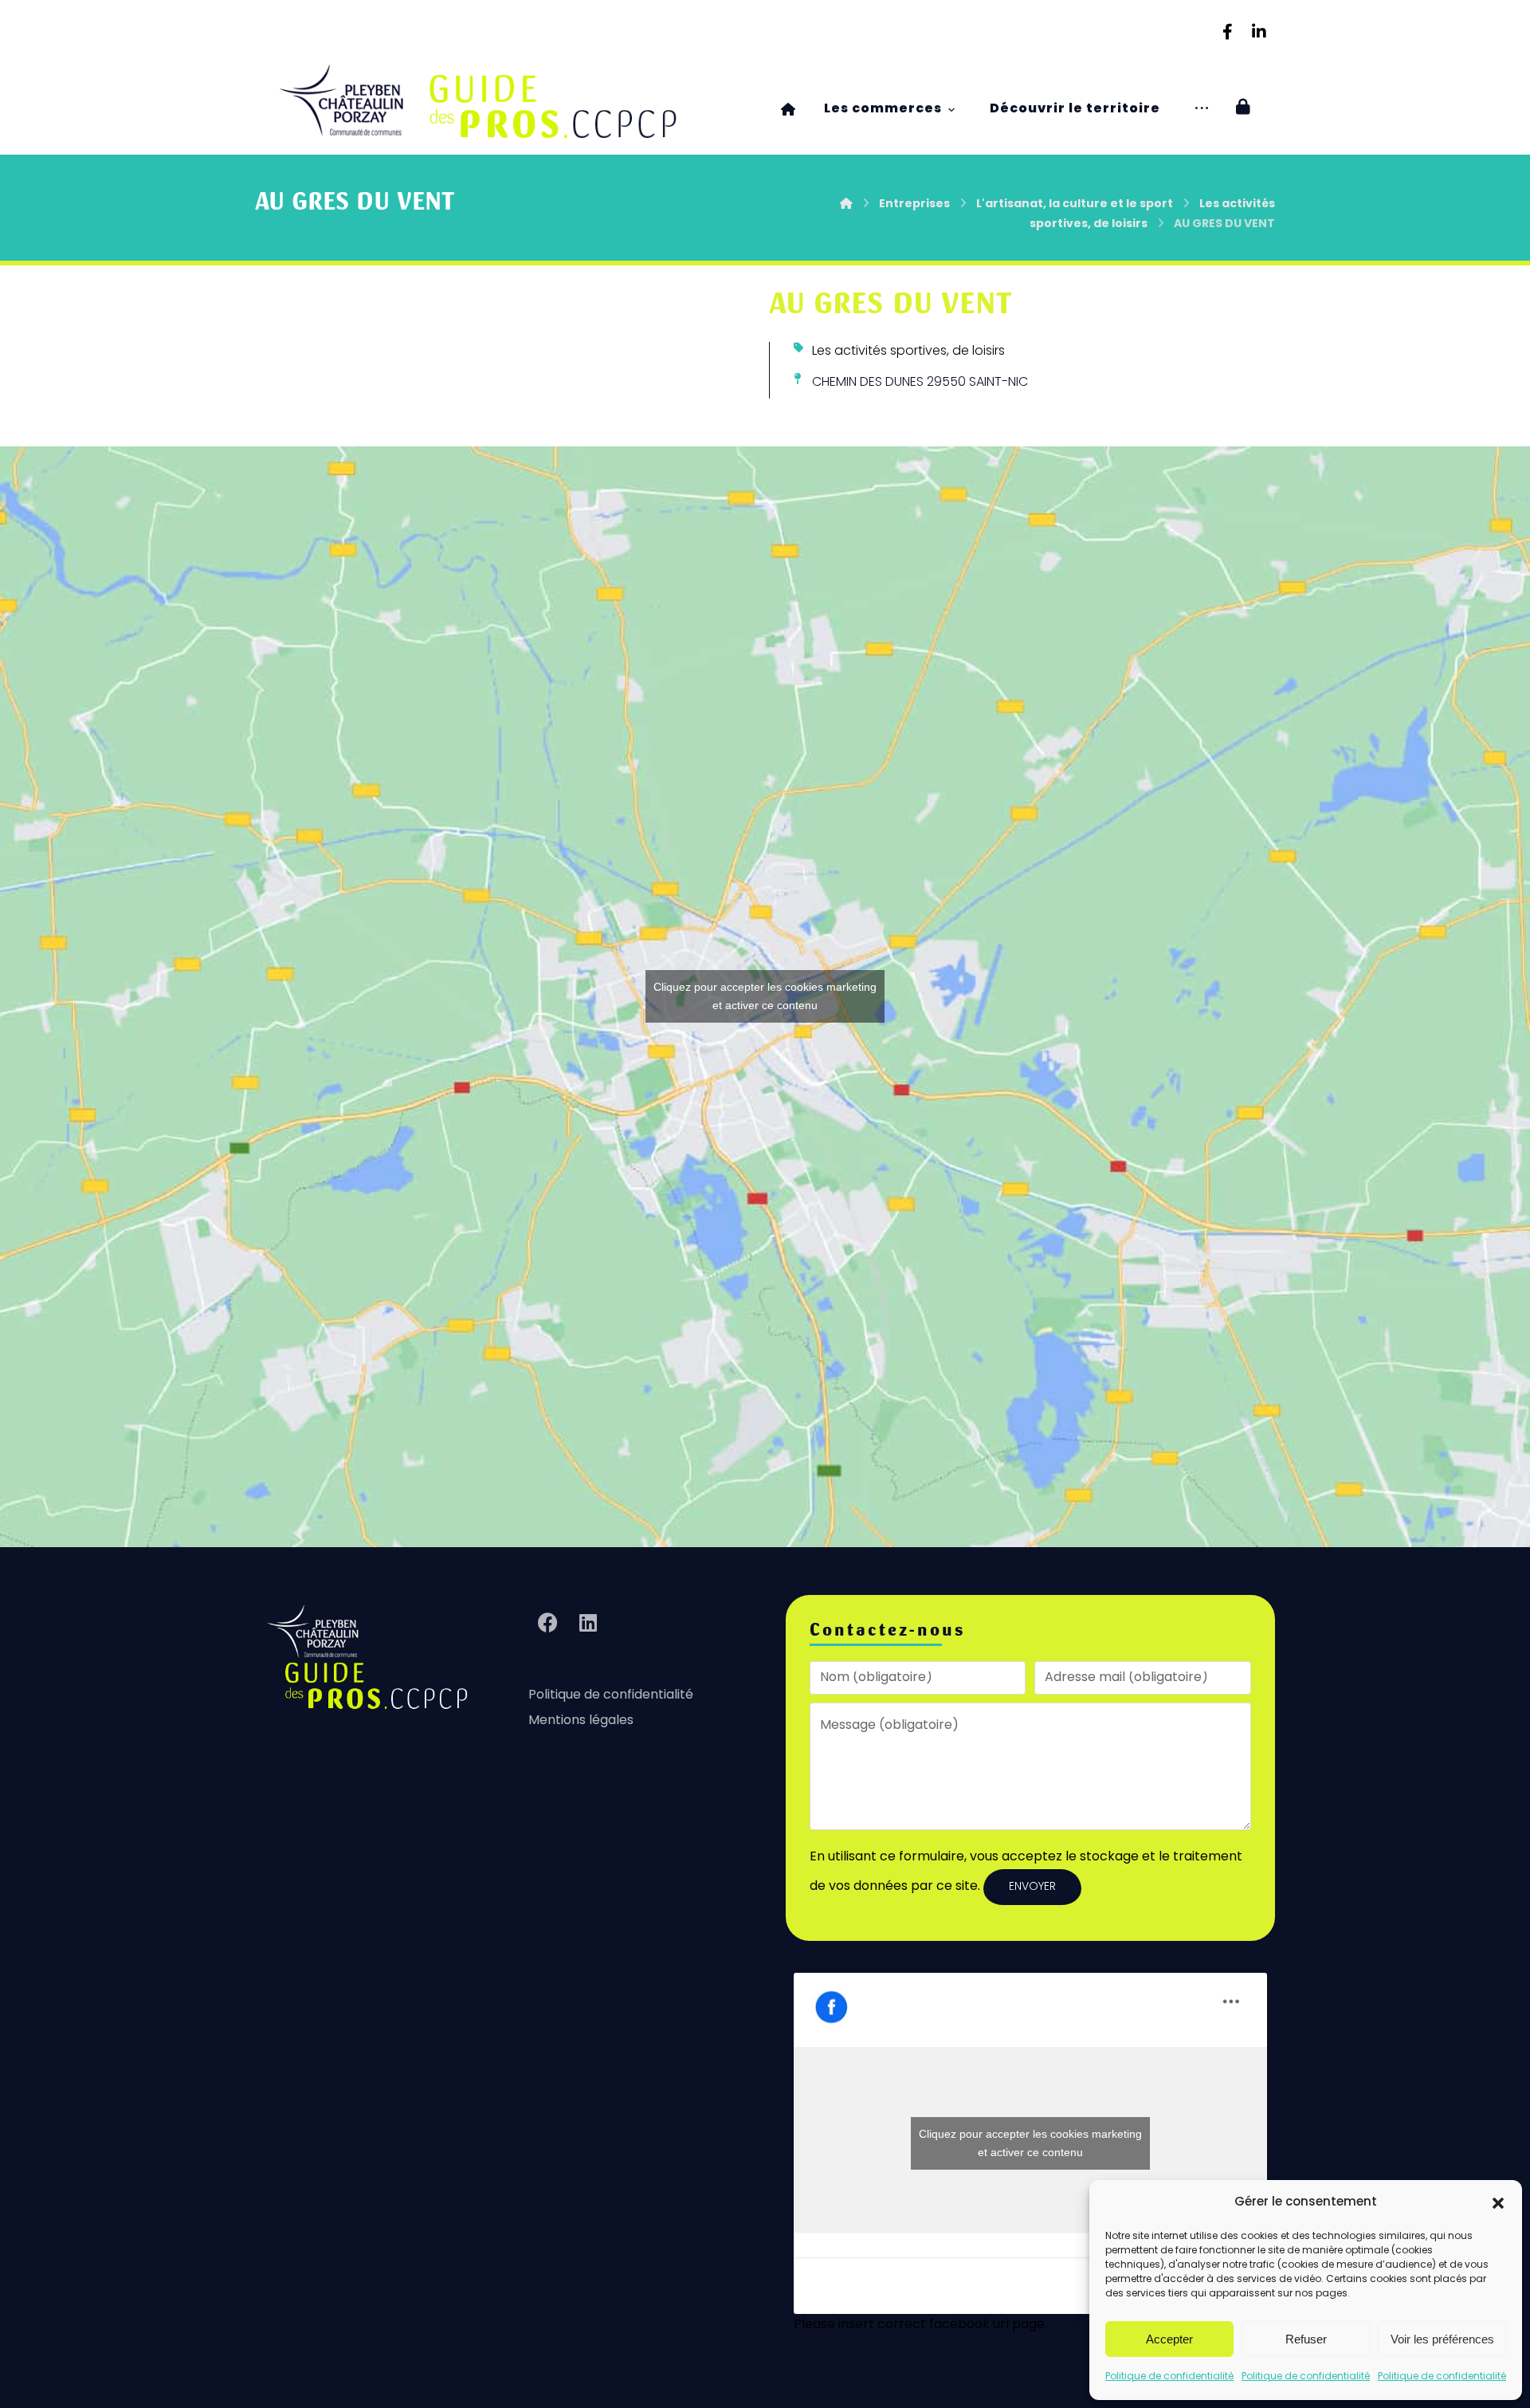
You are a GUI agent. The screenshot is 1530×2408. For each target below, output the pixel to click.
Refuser (1306, 2339)
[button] (1498, 2203)
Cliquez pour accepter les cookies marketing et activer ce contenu (765, 996)
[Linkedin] (1259, 32)
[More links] (1202, 110)
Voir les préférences (1442, 2339)
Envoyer (1032, 1887)
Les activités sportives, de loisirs (908, 352)
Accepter (1169, 2339)
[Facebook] (1227, 32)
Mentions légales (581, 1721)
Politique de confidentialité (1169, 2377)
